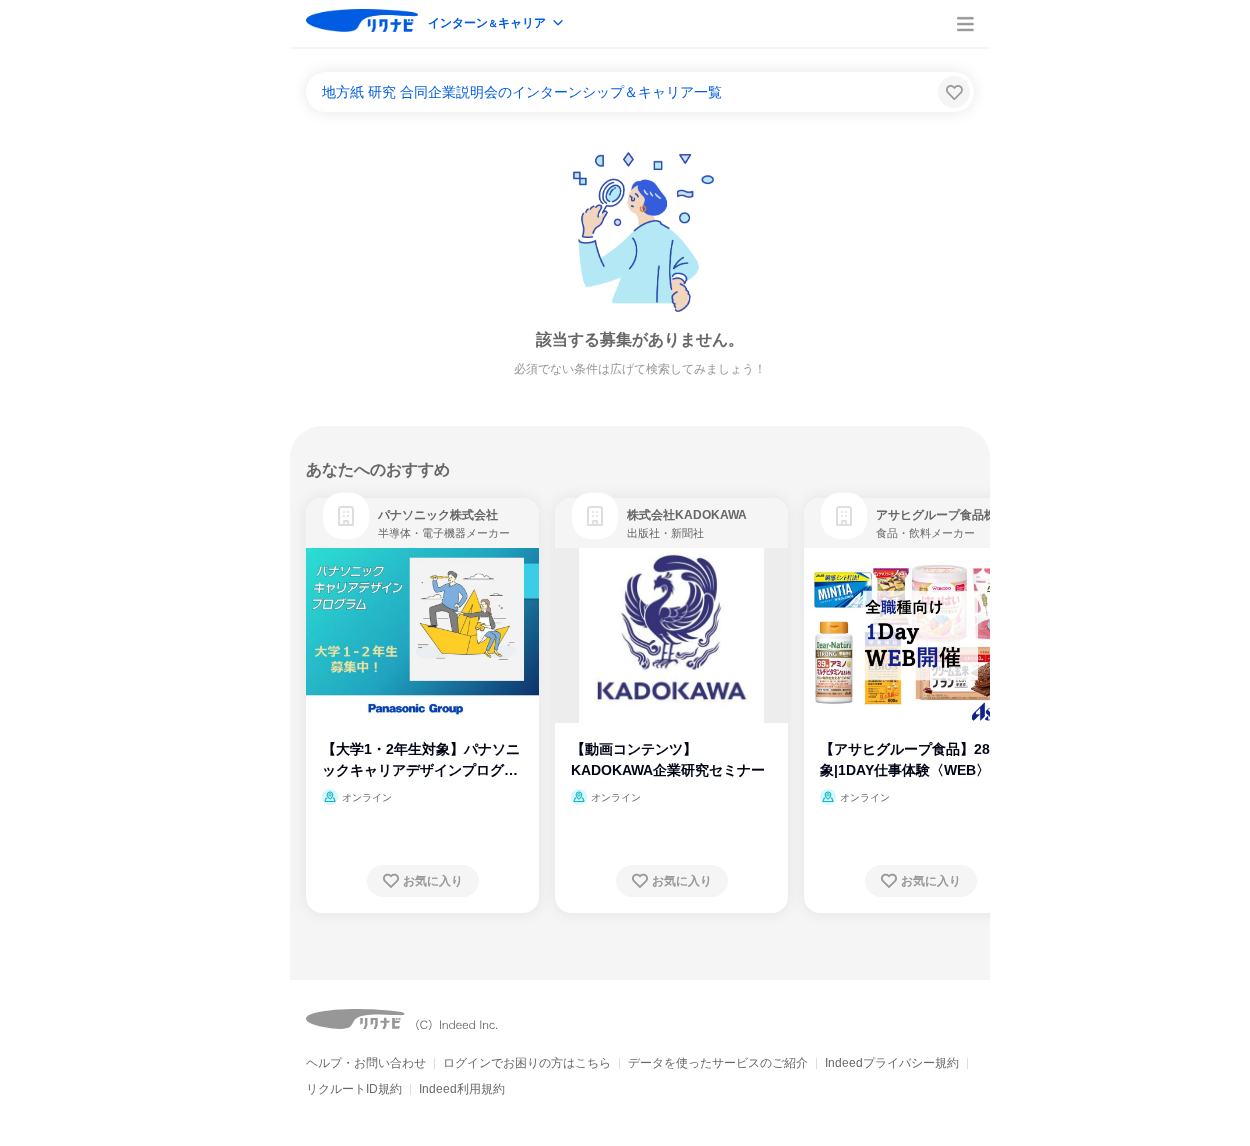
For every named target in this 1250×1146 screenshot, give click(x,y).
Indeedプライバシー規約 (892, 1063)
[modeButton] (497, 24)
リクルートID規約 (354, 1089)
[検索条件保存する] (954, 92)
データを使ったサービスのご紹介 (718, 1063)
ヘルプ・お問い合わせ (366, 1063)
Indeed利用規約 (462, 1089)
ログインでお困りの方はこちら (527, 1063)
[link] (346, 516)
